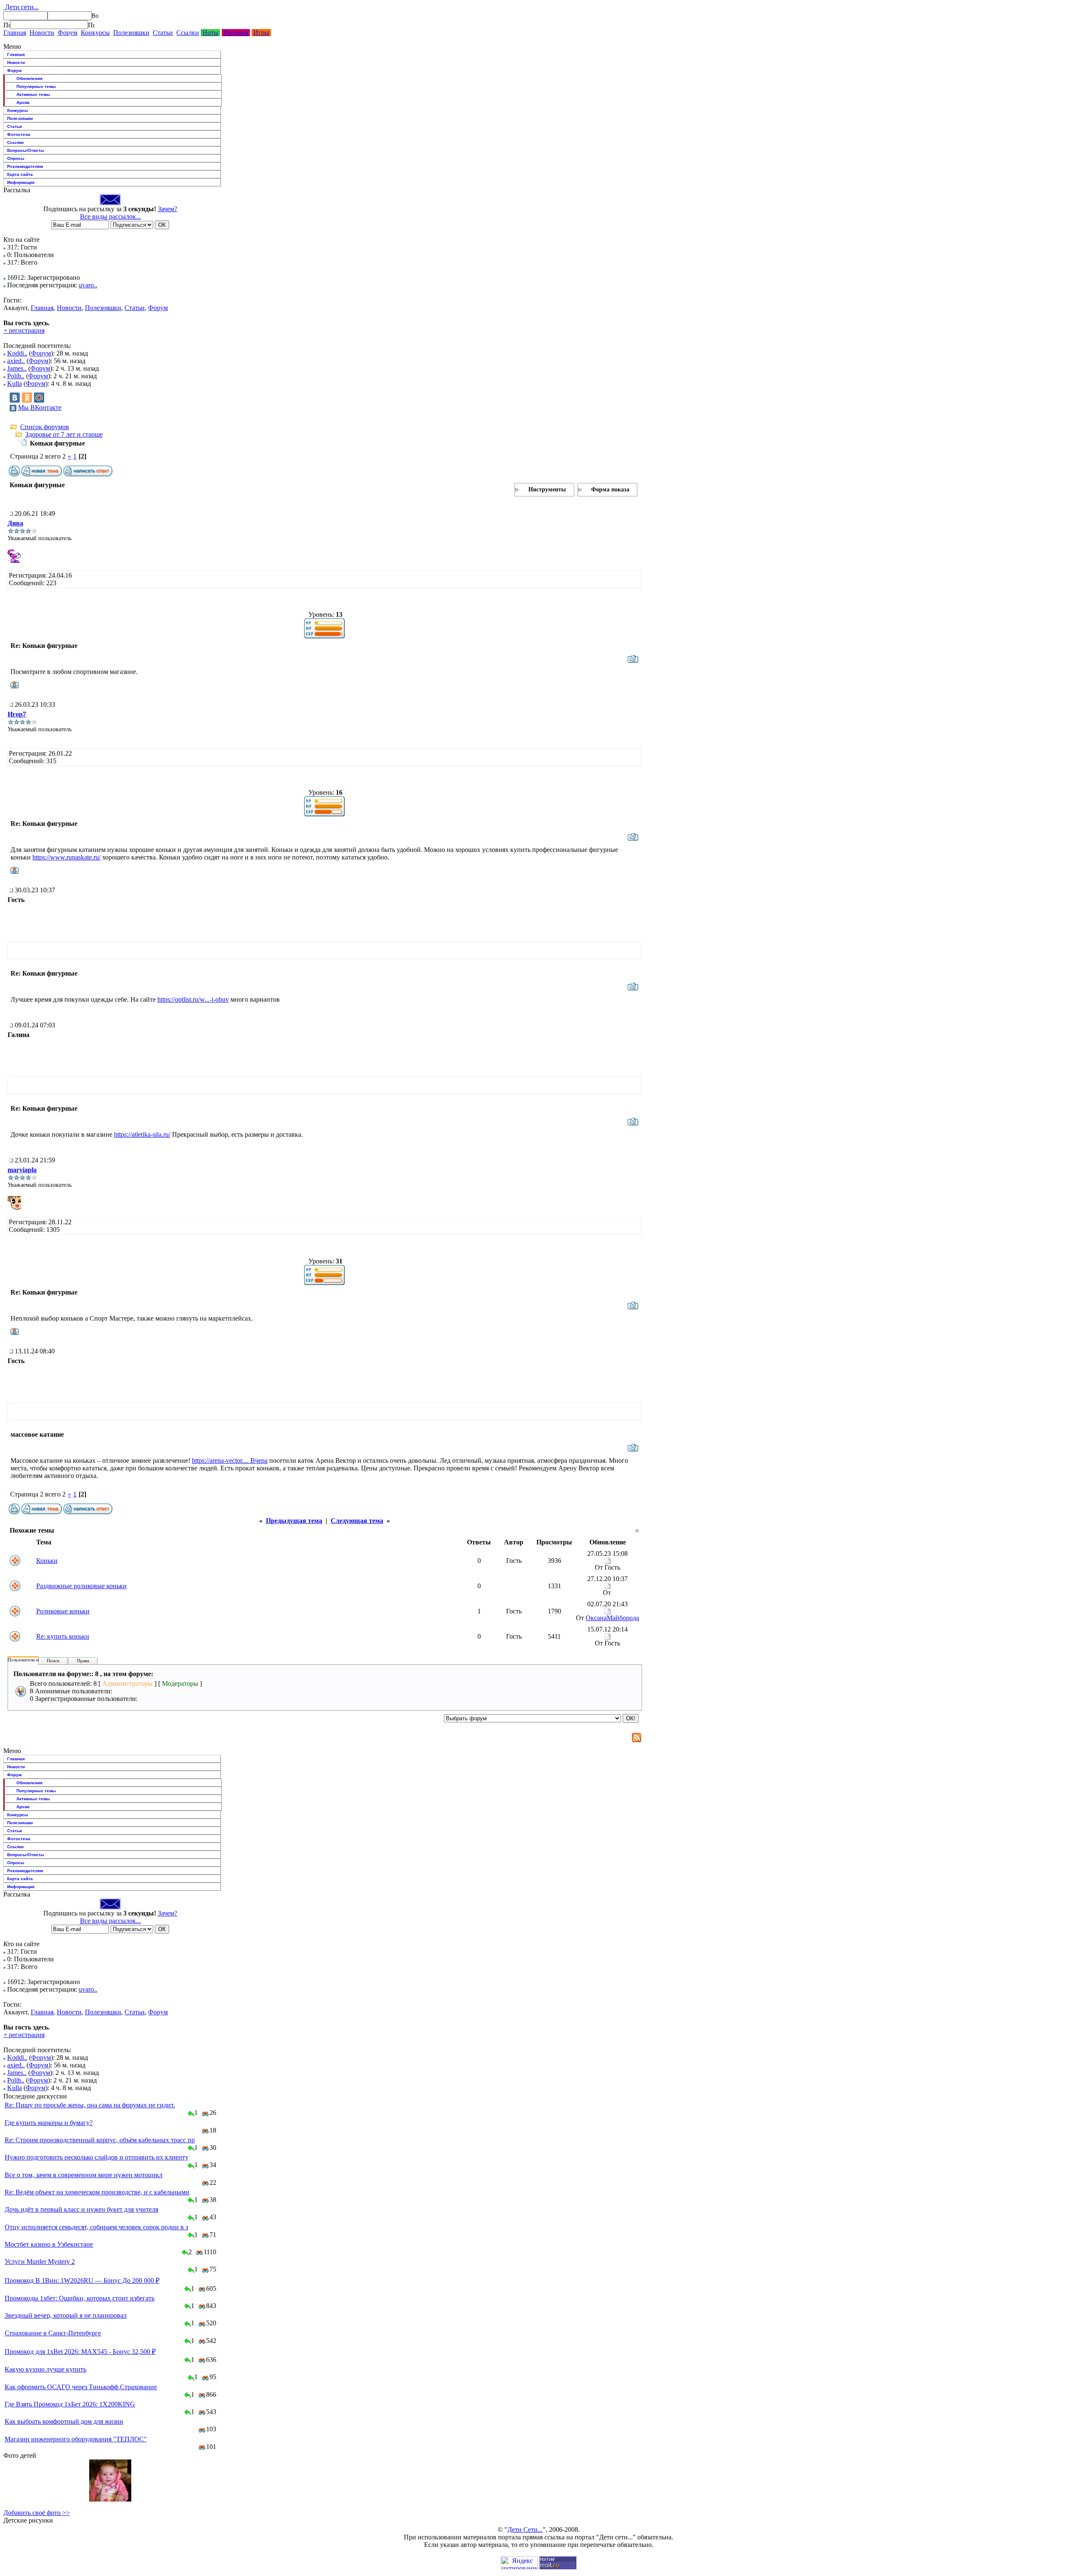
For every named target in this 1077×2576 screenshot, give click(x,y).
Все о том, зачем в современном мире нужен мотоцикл (84, 2175)
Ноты (210, 33)
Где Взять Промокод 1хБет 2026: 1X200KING (70, 2404)
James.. (17, 368)
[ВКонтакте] (15, 398)
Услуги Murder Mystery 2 (40, 2262)
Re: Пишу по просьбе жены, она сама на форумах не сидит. (90, 2105)
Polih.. (16, 376)
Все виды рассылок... (110, 216)
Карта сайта (20, 174)
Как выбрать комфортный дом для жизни (64, 2421)
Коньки (47, 1561)
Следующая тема (357, 1521)
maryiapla (22, 1170)
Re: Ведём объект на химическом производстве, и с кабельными (97, 2192)
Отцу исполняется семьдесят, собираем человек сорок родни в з (96, 2227)
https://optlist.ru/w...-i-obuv (193, 999)
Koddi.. (17, 353)
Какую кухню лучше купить (45, 2369)
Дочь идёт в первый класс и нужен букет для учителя (81, 2209)
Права (83, 1661)
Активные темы (33, 94)
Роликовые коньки (63, 1611)
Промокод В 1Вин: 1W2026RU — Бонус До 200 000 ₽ (82, 2280)
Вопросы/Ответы (26, 150)
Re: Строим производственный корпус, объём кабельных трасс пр (100, 2140)
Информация (21, 182)
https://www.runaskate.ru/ (66, 857)
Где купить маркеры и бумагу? (49, 2123)
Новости (42, 33)
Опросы (16, 158)
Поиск (53, 1661)
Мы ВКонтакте (40, 407)
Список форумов (45, 427)
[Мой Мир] (39, 398)
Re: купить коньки (63, 1636)
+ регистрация (24, 330)
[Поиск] (7, 25)
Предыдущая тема (294, 1521)
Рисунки (236, 33)
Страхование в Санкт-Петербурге (53, 2333)
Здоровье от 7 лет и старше (64, 434)
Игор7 (17, 714)
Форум (68, 33)
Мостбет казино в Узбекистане (49, 2244)
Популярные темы (36, 86)
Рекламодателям (25, 166)
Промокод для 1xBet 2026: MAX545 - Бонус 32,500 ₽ (80, 2352)
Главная (15, 33)
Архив (23, 102)
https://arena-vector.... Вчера (230, 1460)
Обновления (29, 78)
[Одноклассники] (27, 398)
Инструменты (547, 489)
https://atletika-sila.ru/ (142, 1134)
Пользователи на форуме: (33, 1660)
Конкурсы (95, 33)
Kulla (15, 383)
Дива (15, 523)
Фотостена (19, 134)
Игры (261, 33)
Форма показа (610, 489)
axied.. (16, 361)
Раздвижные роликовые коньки (81, 1586)
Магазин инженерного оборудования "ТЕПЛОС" (76, 2439)
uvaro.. (88, 285)
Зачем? (167, 209)
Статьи (163, 33)
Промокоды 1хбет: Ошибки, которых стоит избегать (80, 2298)
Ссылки (188, 33)
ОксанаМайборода (612, 1618)
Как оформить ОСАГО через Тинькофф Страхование (81, 2387)
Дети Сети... (525, 2530)
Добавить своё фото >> (37, 2513)
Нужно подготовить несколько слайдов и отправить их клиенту (97, 2157)
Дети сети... (21, 7)
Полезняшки (131, 33)
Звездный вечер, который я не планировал (66, 2315)
